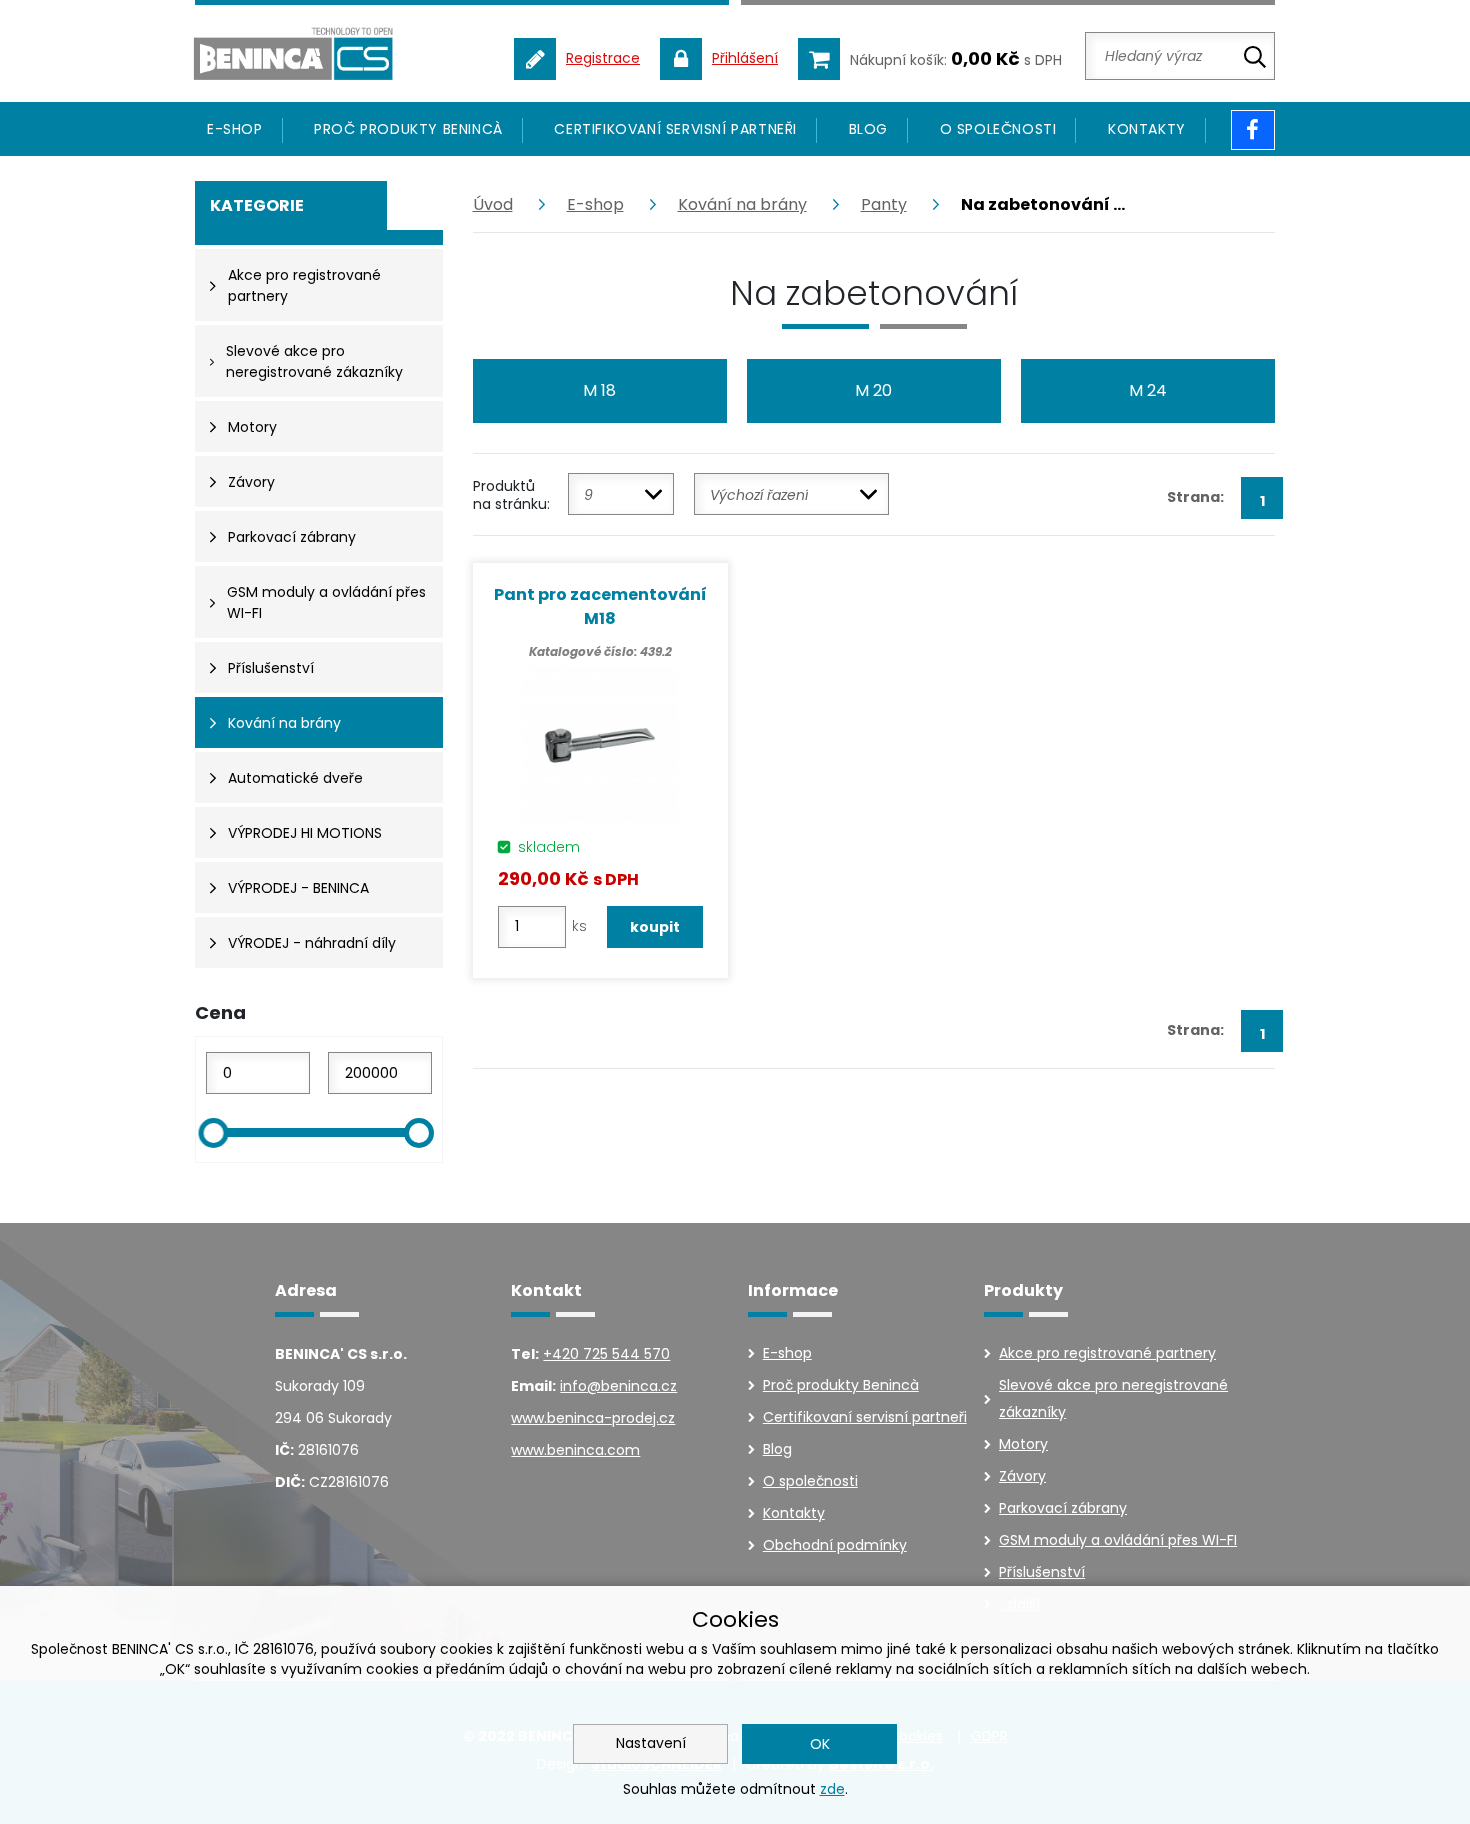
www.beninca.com (575, 1450)
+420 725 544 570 (606, 1354)
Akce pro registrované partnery (1107, 1353)
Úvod (493, 204)
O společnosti (998, 129)
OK (820, 1744)
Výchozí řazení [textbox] (759, 495)
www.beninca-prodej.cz (593, 1418)
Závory (1022, 1476)
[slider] (213, 1133)
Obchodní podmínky (835, 1545)
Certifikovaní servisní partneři (675, 129)
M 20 (873, 390)
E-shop (595, 204)
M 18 (599, 390)
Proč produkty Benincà (408, 129)
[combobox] (621, 494)
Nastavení (651, 1743)
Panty (884, 204)
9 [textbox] (588, 495)
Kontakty (1147, 129)
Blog (868, 129)
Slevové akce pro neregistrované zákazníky (1113, 1398)
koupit (655, 927)
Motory (1023, 1444)
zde (832, 1789)
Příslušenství (1042, 1572)
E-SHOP (235, 129)
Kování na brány (742, 204)
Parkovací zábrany (1063, 1508)
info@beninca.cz (618, 1386)
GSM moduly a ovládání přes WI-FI (1118, 1540)
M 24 (1148, 390)
